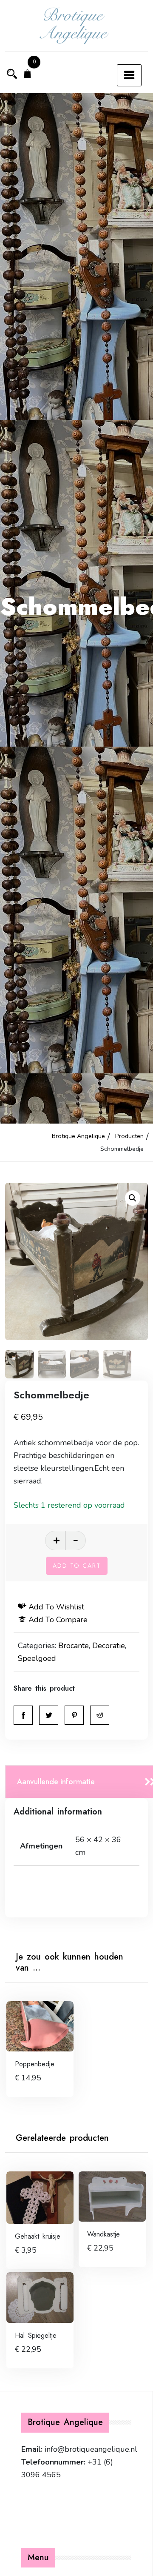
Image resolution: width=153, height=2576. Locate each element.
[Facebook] (23, 1715)
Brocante (74, 1646)
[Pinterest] (74, 1715)
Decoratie (109, 1646)
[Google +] (100, 1715)
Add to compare (58, 1620)
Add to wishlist (56, 1607)
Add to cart (77, 1566)
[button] (133, 1198)
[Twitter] (49, 1715)
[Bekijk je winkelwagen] (28, 75)
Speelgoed (37, 1658)
